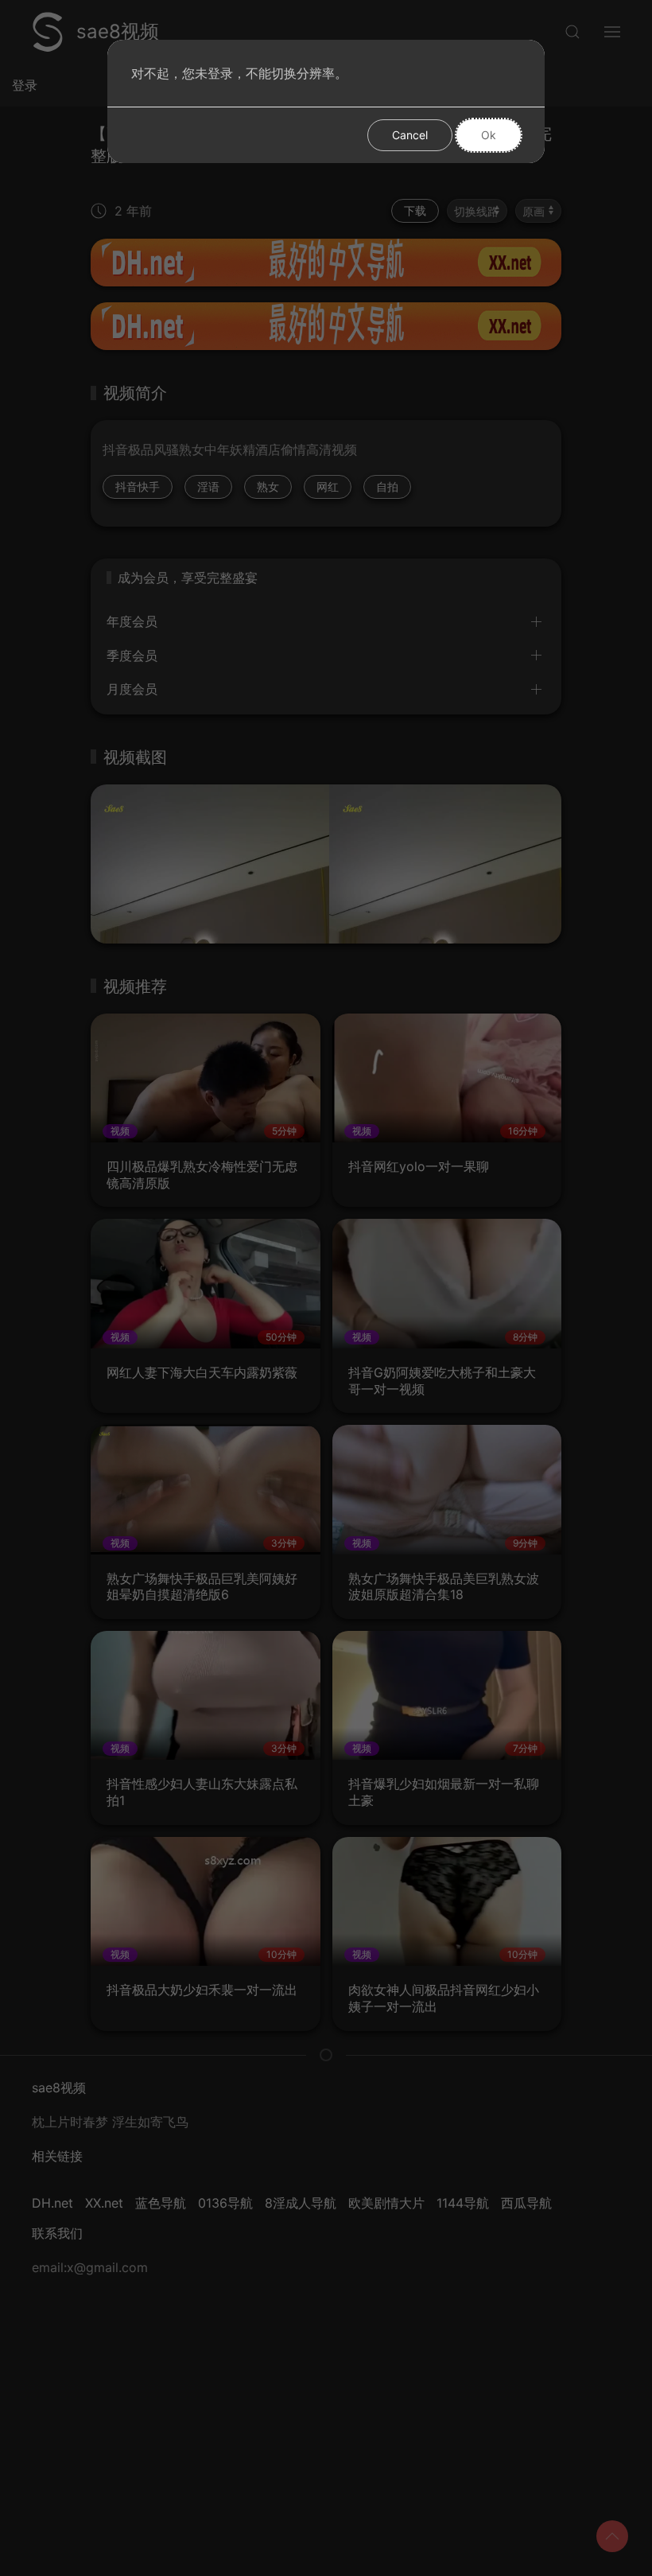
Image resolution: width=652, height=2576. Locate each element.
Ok (489, 135)
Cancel (410, 135)
